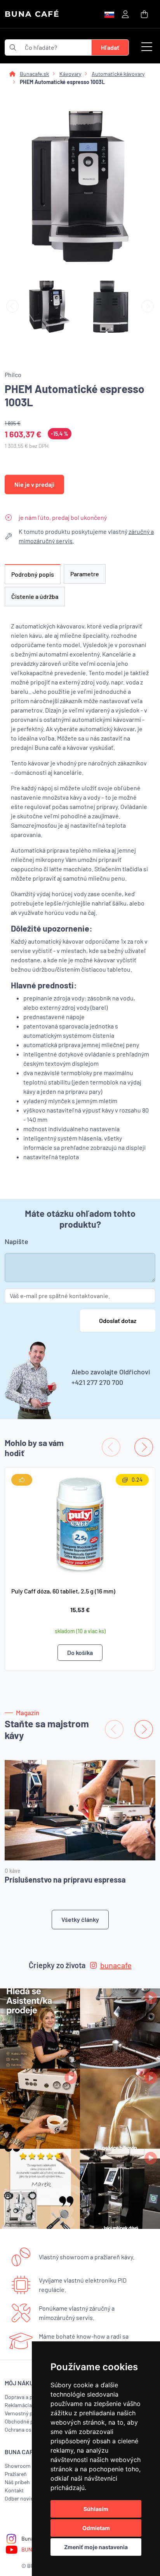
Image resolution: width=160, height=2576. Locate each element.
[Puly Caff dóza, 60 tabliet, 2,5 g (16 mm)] (80, 1524)
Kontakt (14, 2490)
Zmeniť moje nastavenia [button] (96, 2547)
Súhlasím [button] (96, 2509)
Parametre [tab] (85, 574)
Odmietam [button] (96, 2528)
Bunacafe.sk (34, 74)
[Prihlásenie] (125, 14)
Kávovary (70, 74)
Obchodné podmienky (31, 2421)
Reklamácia (18, 2405)
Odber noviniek (23, 2498)
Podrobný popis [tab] (33, 574)
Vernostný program (27, 2413)
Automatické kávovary (118, 74)
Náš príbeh (17, 2482)
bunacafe (116, 1965)
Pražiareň (16, 2474)
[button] (147, 47)
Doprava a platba (24, 2397)
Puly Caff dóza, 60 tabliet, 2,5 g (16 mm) (63, 1591)
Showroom (18, 2466)
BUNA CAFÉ (32, 14)
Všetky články (80, 1919)
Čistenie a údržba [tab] (35, 596)
